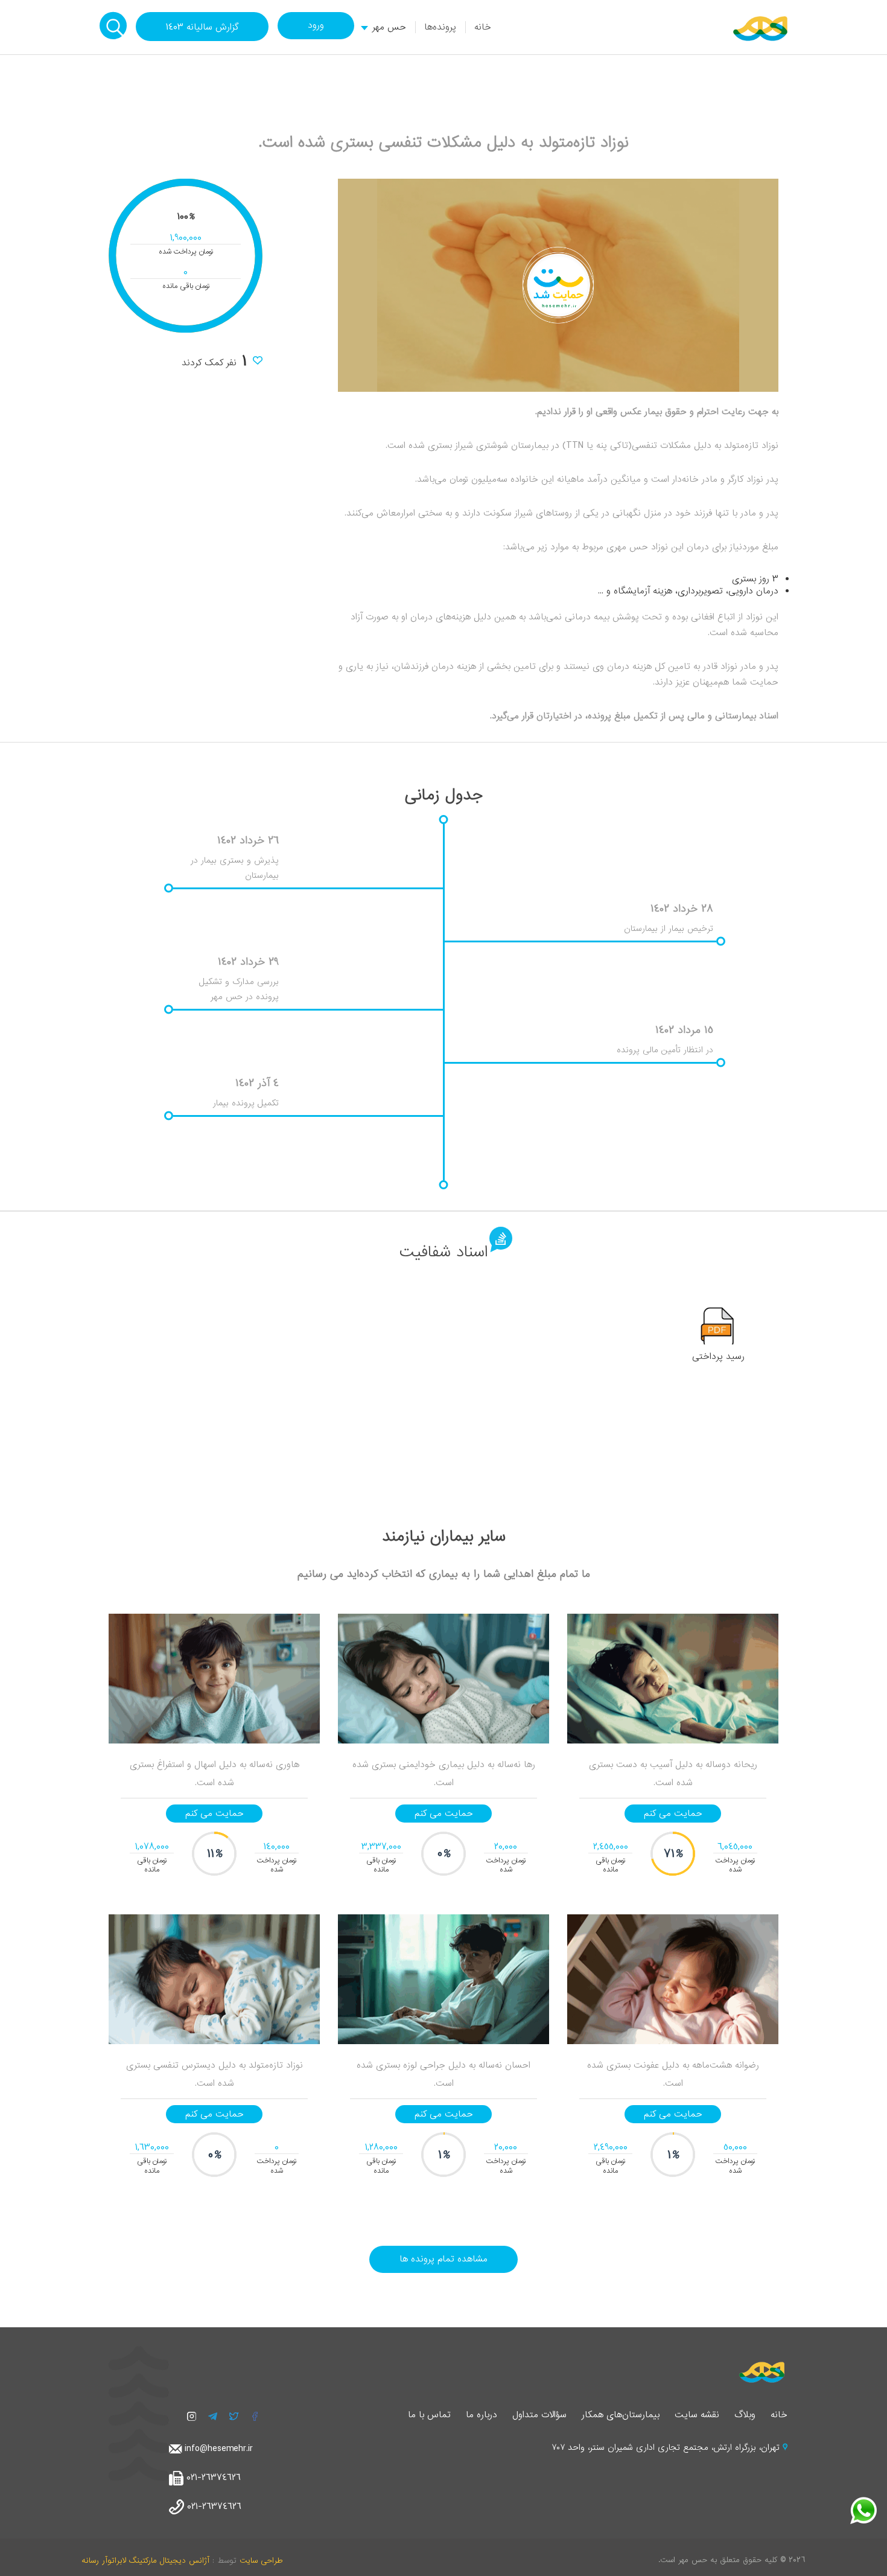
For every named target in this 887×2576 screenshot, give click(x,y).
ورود (316, 25)
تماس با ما (429, 2415)
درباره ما (482, 2415)
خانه (483, 27)
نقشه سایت (697, 2415)
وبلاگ (745, 2415)
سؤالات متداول (539, 2415)
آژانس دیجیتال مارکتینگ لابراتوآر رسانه (145, 2561)
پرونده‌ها (440, 27)
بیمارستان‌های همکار (621, 2415)
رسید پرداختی (718, 1357)
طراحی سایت (261, 2561)
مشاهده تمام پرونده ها (443, 2259)
